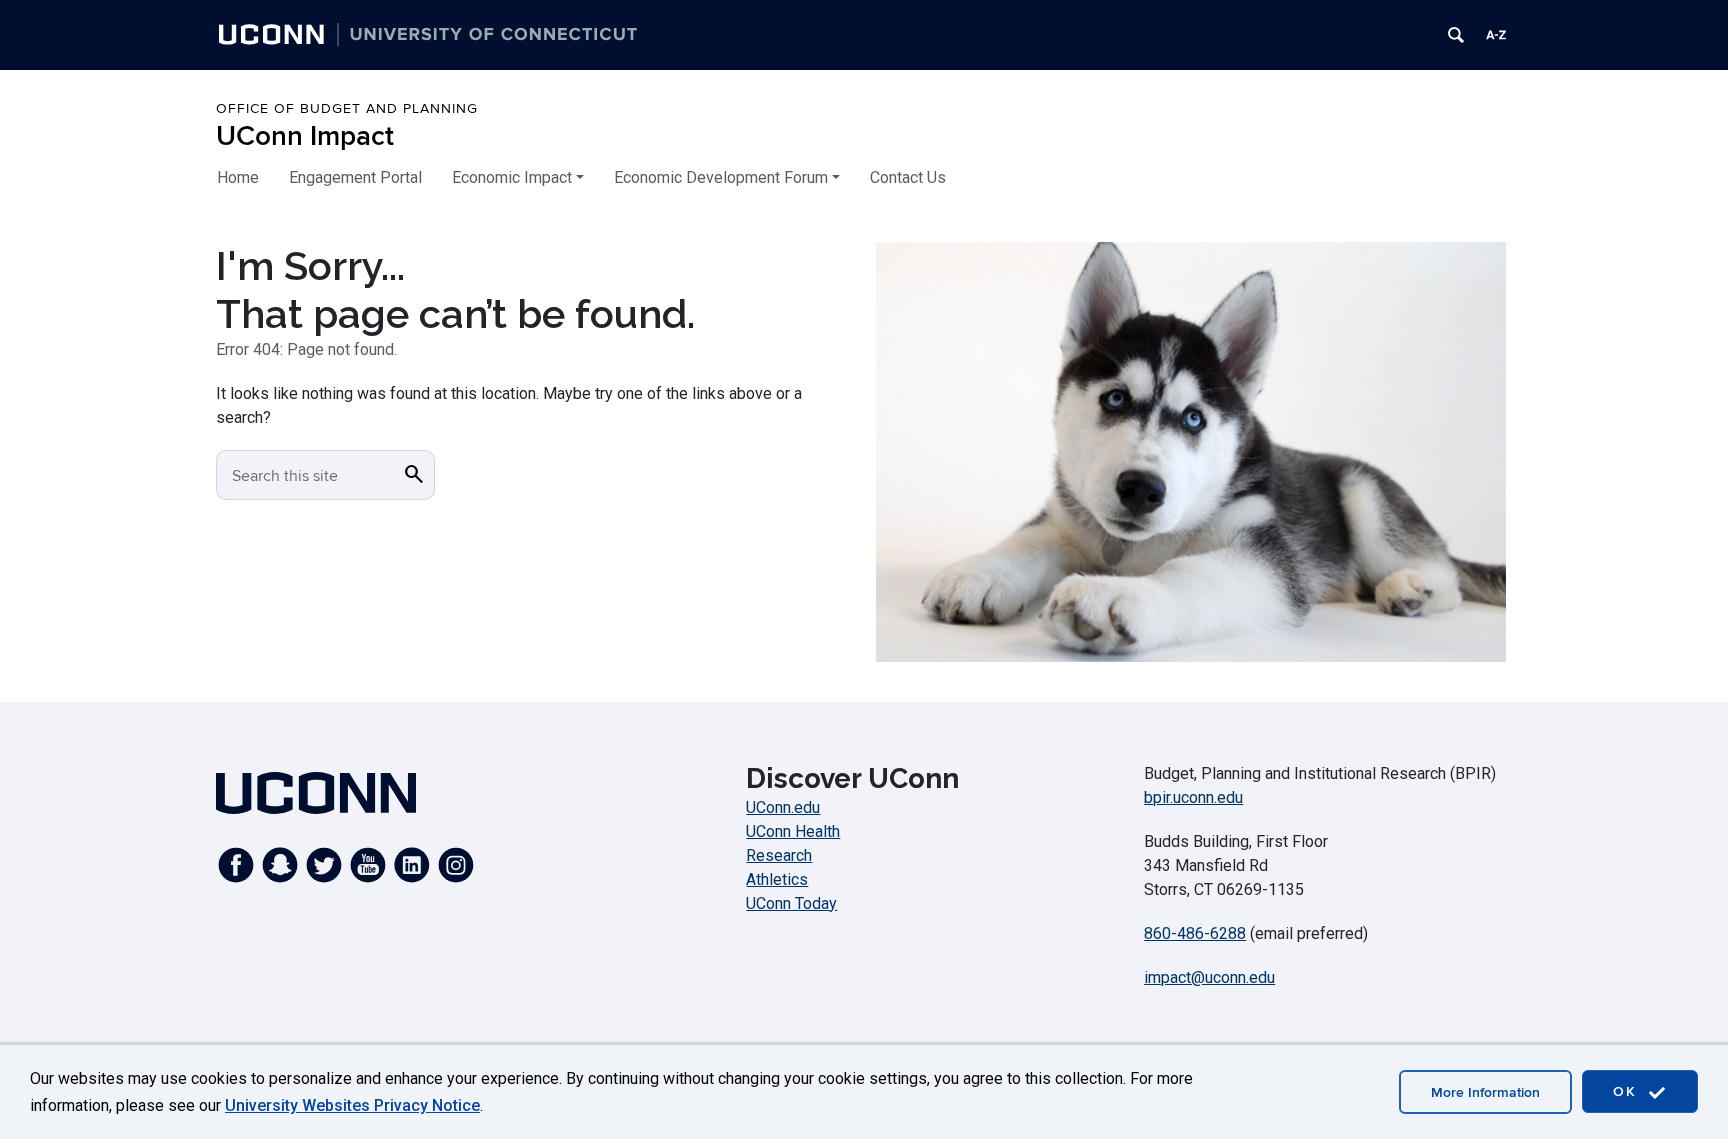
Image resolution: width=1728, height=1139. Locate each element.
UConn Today (791, 903)
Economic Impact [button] (512, 177)
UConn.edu (783, 807)
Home (238, 177)
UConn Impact (305, 136)
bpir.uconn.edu (1193, 797)
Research (779, 855)
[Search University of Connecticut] (1456, 35)
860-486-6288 (1195, 933)
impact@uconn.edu (1209, 977)
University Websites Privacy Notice (352, 1105)
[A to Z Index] (1496, 35)
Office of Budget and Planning (347, 108)
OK (1628, 1091)
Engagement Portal (355, 177)
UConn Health (793, 831)
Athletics (777, 879)
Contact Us (908, 177)
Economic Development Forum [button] (721, 177)
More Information (1485, 1092)
